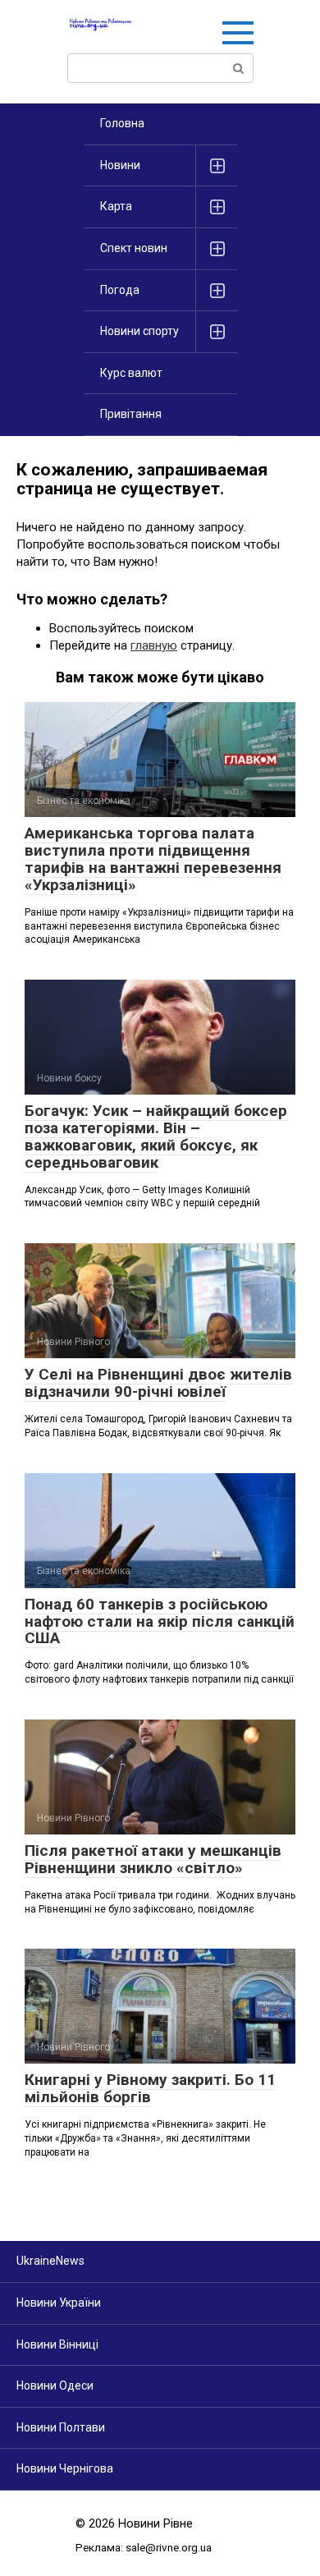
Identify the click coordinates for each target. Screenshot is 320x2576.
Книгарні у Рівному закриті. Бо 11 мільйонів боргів (150, 2088)
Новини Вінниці (57, 2344)
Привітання (131, 414)
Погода (120, 290)
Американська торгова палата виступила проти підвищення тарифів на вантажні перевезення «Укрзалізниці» (153, 859)
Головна (122, 123)
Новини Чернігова (65, 2468)
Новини (120, 165)
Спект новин (134, 248)
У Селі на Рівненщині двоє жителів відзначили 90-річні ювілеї (158, 1383)
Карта (116, 206)
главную (154, 645)
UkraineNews (50, 2261)
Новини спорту (139, 331)
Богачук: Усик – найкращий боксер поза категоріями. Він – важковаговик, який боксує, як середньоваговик (156, 1136)
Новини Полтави (61, 2427)
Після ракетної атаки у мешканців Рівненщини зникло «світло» (153, 1859)
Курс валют (131, 373)
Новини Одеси (55, 2385)
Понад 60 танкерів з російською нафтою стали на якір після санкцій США (160, 1621)
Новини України (59, 2303)
